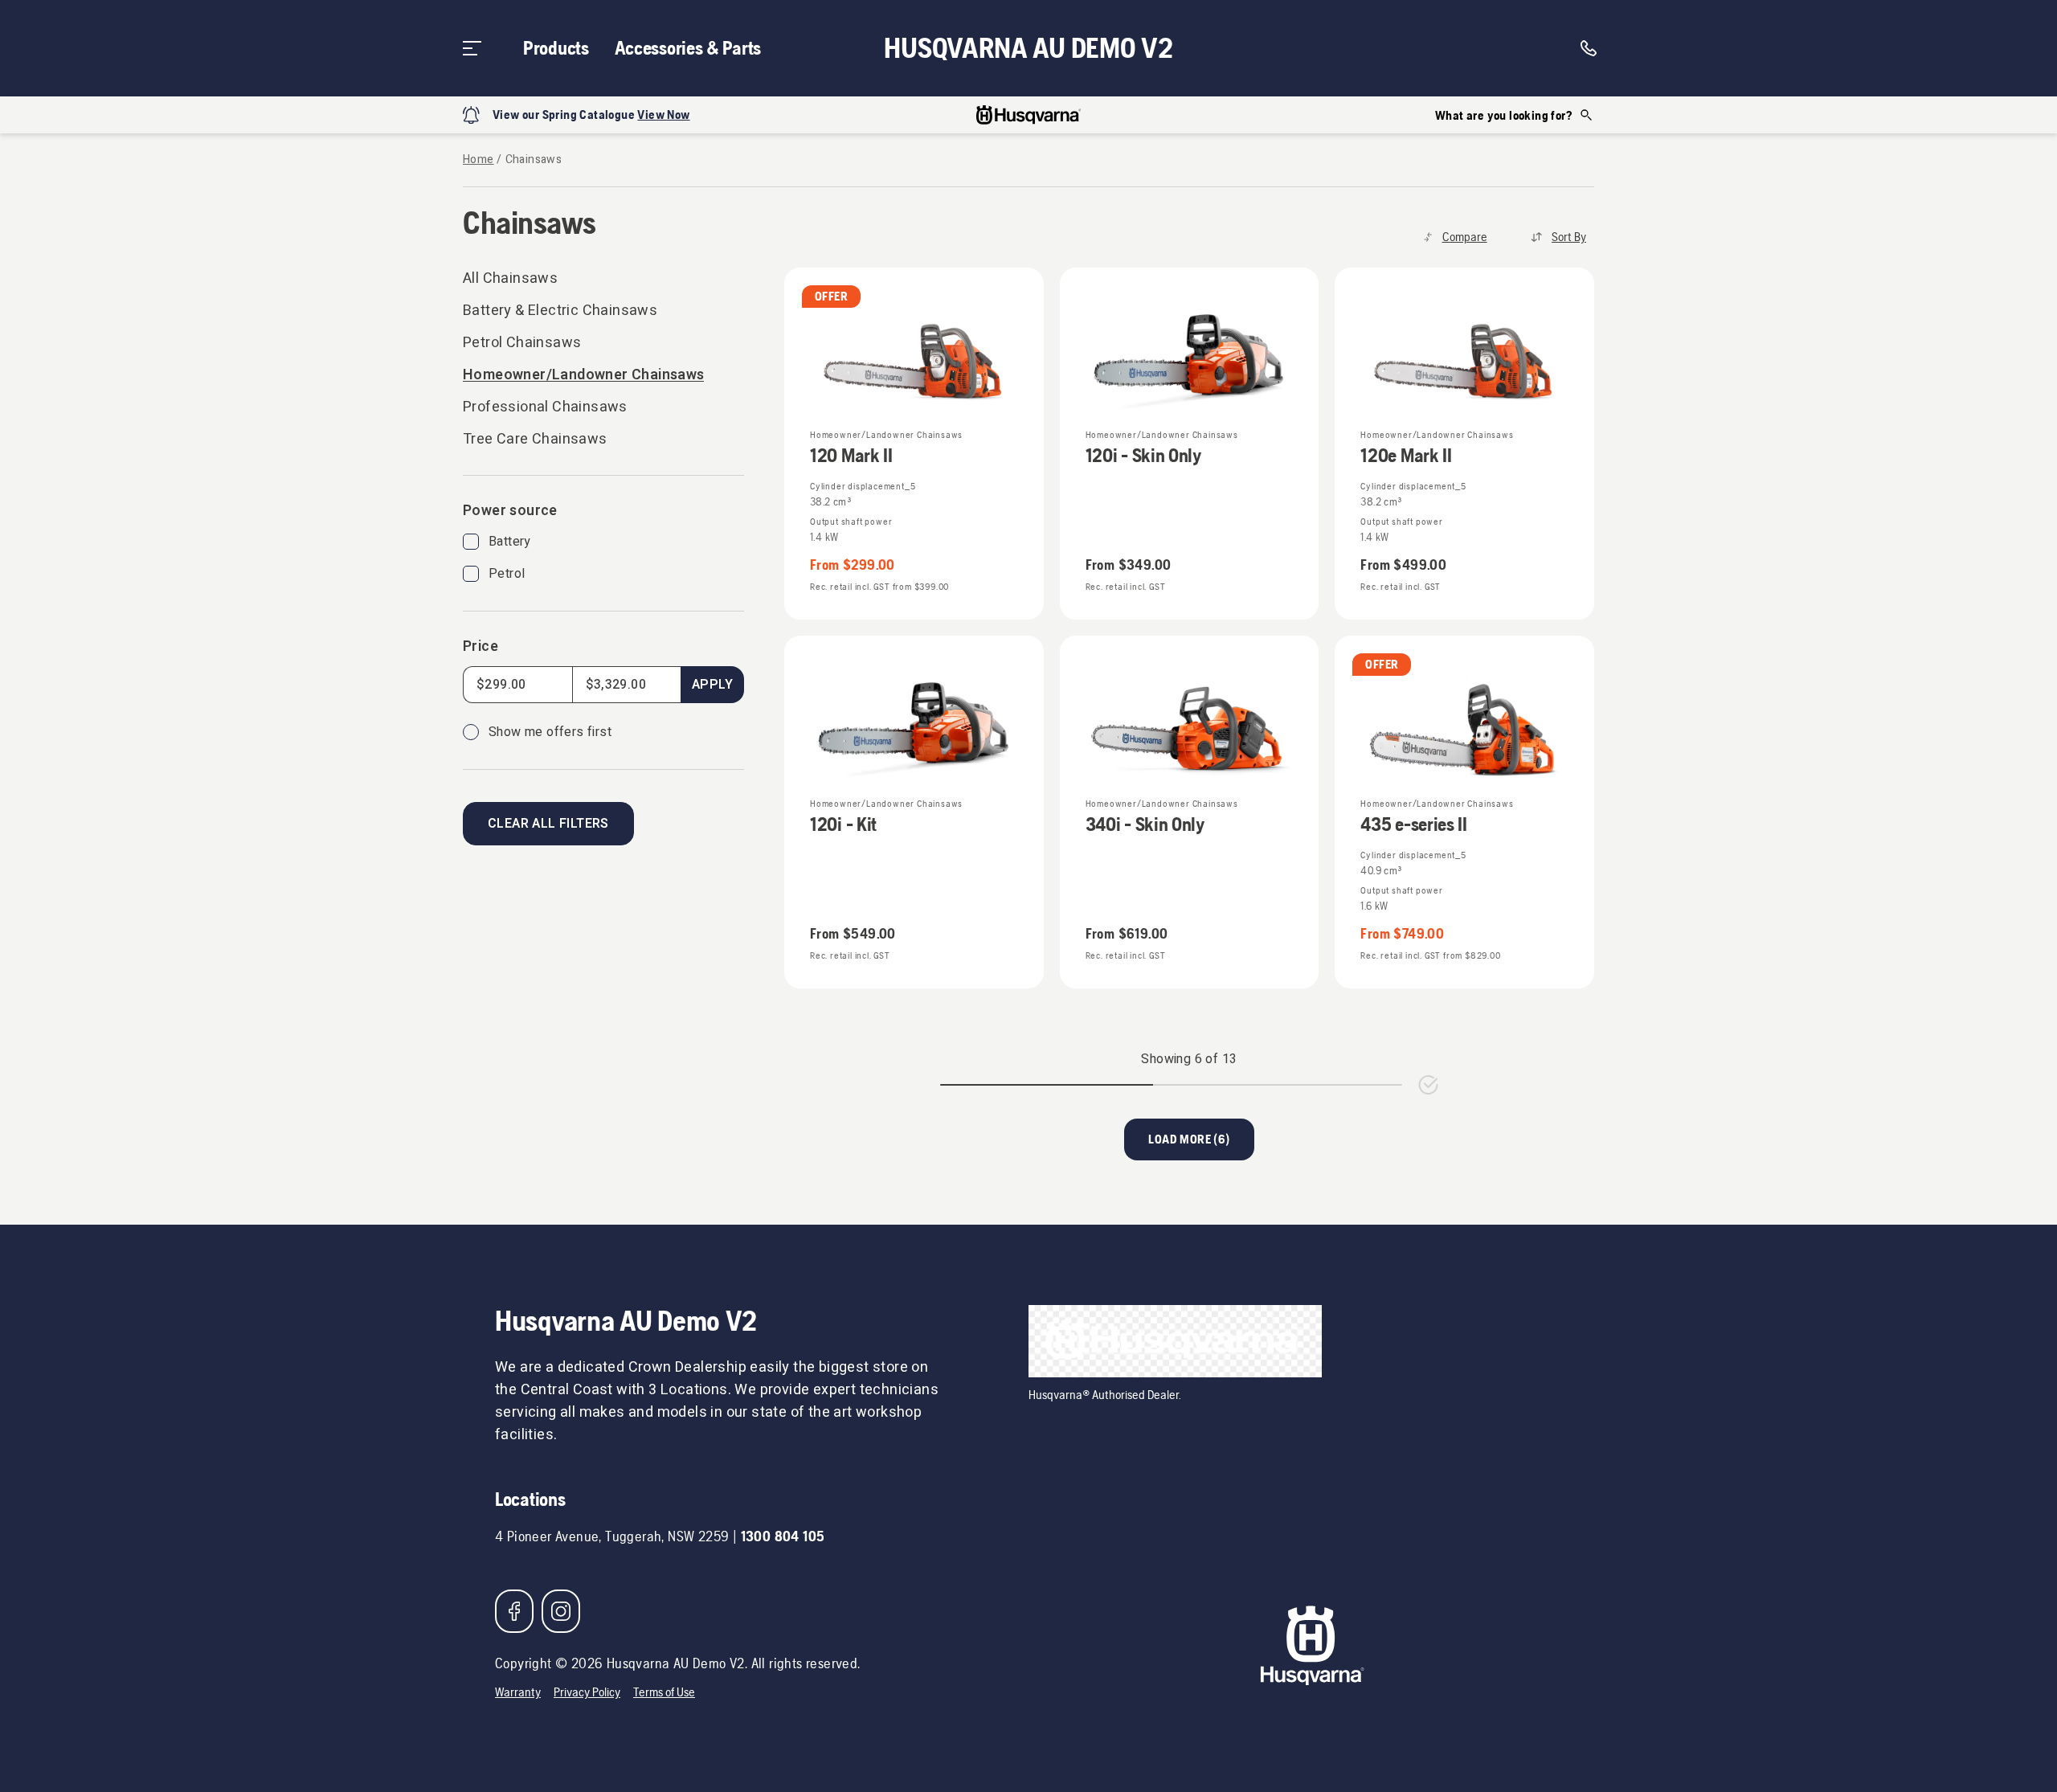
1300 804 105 (783, 1536)
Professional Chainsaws (545, 407)
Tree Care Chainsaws (535, 439)
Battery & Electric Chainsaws (560, 311)
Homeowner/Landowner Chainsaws (583, 375)
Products (556, 48)
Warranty (518, 1692)
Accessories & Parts (688, 48)
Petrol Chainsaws (522, 343)
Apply (712, 685)
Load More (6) (1189, 1139)
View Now (663, 115)
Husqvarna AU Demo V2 (1028, 48)
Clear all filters (548, 824)
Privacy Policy (587, 1692)
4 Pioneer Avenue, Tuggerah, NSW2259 (612, 1536)
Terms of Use (664, 1692)
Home (478, 160)
